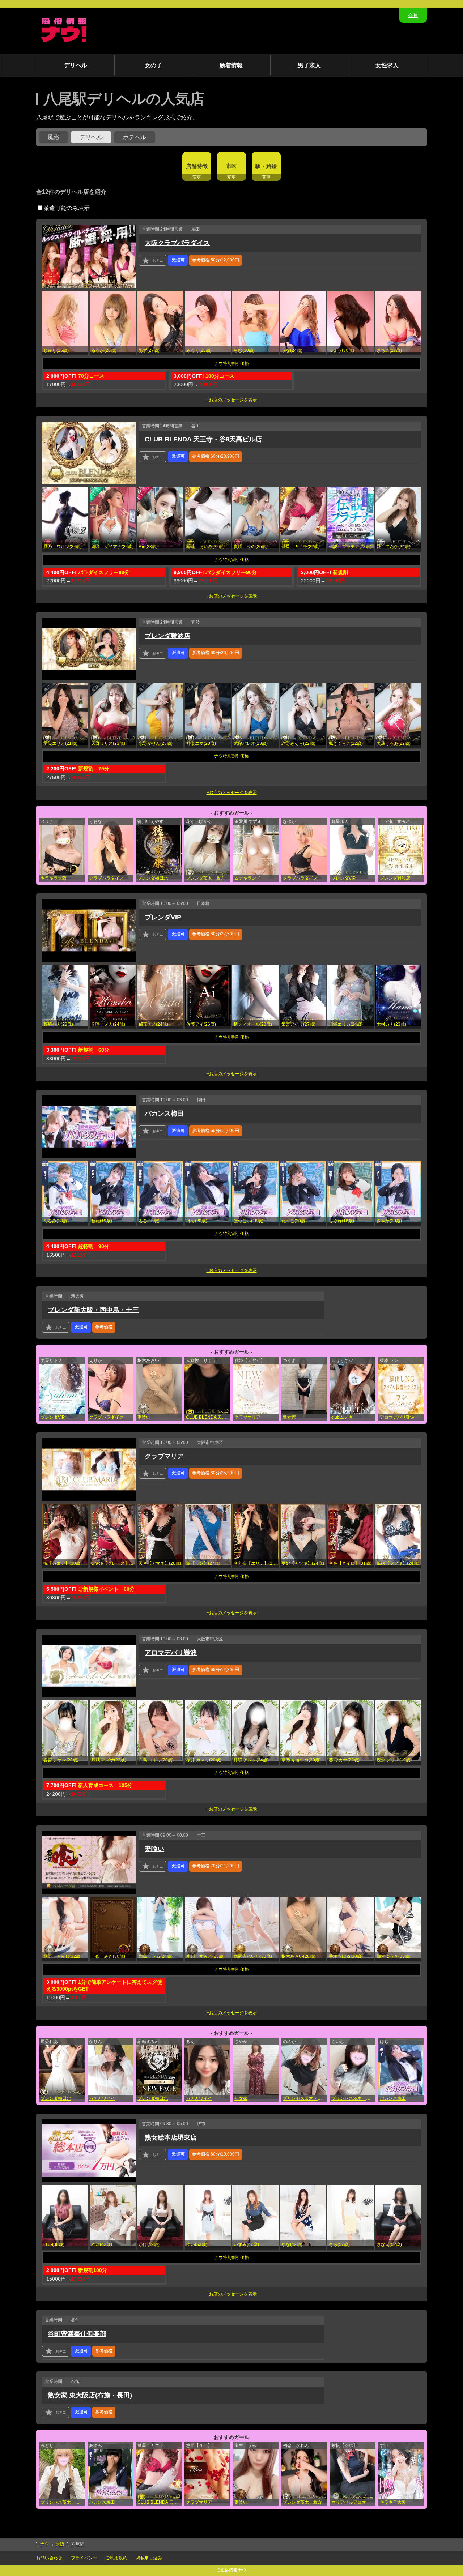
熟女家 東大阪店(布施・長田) (90, 2395)
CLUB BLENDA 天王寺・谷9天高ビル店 (203, 439)
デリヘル (76, 65)
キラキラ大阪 (54, 878)
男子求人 (309, 65)
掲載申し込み (149, 2558)
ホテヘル (135, 137)
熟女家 (289, 1417)
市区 (231, 166)
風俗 (54, 137)
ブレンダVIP (343, 878)
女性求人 (387, 65)
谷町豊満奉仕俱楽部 (77, 2334)
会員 (413, 15)
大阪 (60, 2544)
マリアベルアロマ (349, 2502)
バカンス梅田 (164, 1114)
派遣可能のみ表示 (67, 208)
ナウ (44, 2544)
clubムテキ (342, 1417)
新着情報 (231, 65)
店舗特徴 (197, 166)
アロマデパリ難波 (397, 1417)
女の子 (153, 65)
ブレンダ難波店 (167, 636)
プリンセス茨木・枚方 (305, 2098)
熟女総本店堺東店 (171, 2137)
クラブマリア (247, 1417)
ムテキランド (247, 878)
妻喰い (144, 1417)
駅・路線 (266, 166)
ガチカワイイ (102, 2098)
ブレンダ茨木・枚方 (205, 878)
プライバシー (84, 2558)
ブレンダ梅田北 (153, 878)
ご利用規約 (116, 2558)
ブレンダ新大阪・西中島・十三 (93, 1310)
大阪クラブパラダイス (177, 243)
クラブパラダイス (106, 878)
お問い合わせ (49, 2558)
